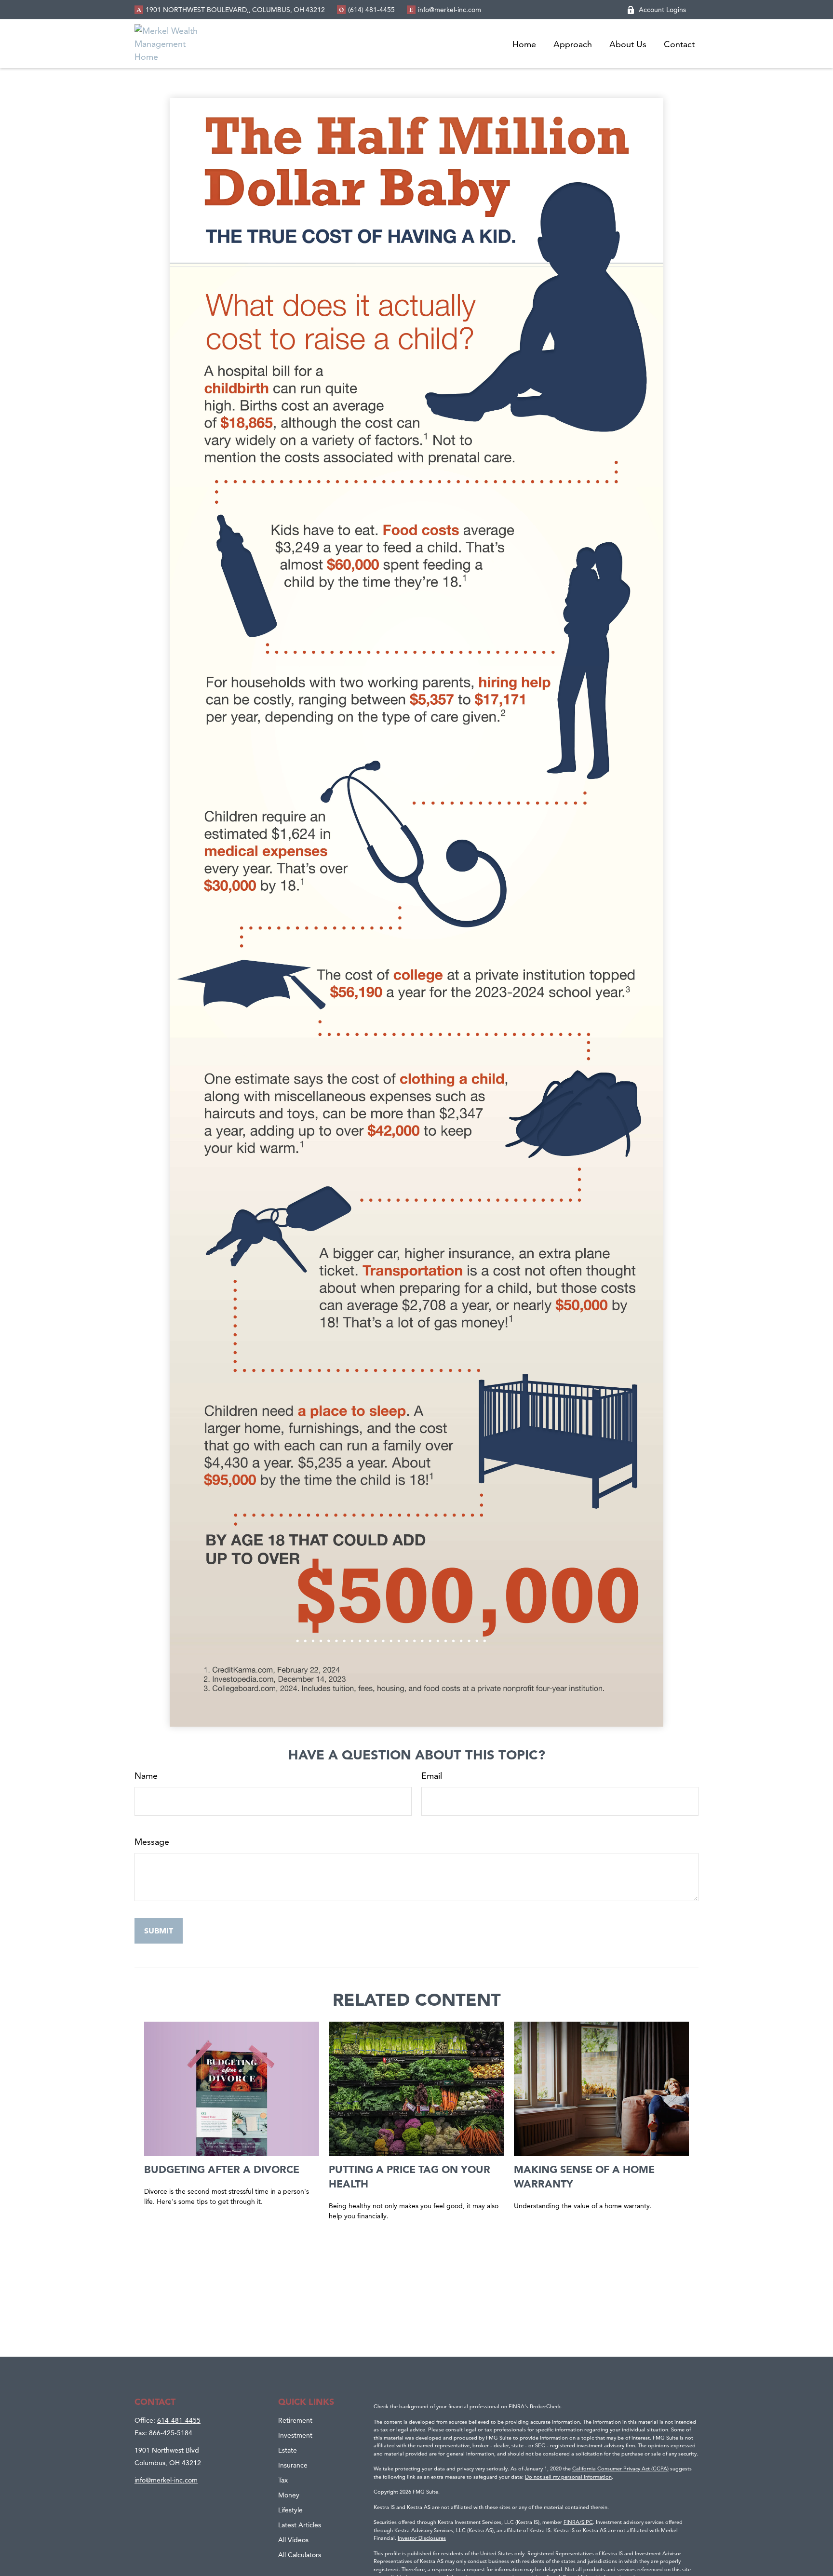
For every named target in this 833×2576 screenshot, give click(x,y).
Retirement (295, 2420)
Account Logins (662, 10)
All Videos (293, 2540)
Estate (288, 2450)
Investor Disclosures (422, 2538)
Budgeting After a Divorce (222, 2169)
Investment (295, 2435)
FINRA (571, 2522)
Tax (283, 2480)
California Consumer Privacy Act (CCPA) (620, 2469)
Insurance (293, 2465)
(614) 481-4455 (371, 10)
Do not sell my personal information (568, 2477)
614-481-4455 (179, 2420)
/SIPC (586, 2522)
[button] (524, 44)
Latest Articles (300, 2525)
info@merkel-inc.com (450, 10)
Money (289, 2495)
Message (152, 1842)
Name (146, 1776)
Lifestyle (290, 2510)
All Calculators (300, 2555)
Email (432, 1776)
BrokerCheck (545, 2406)
